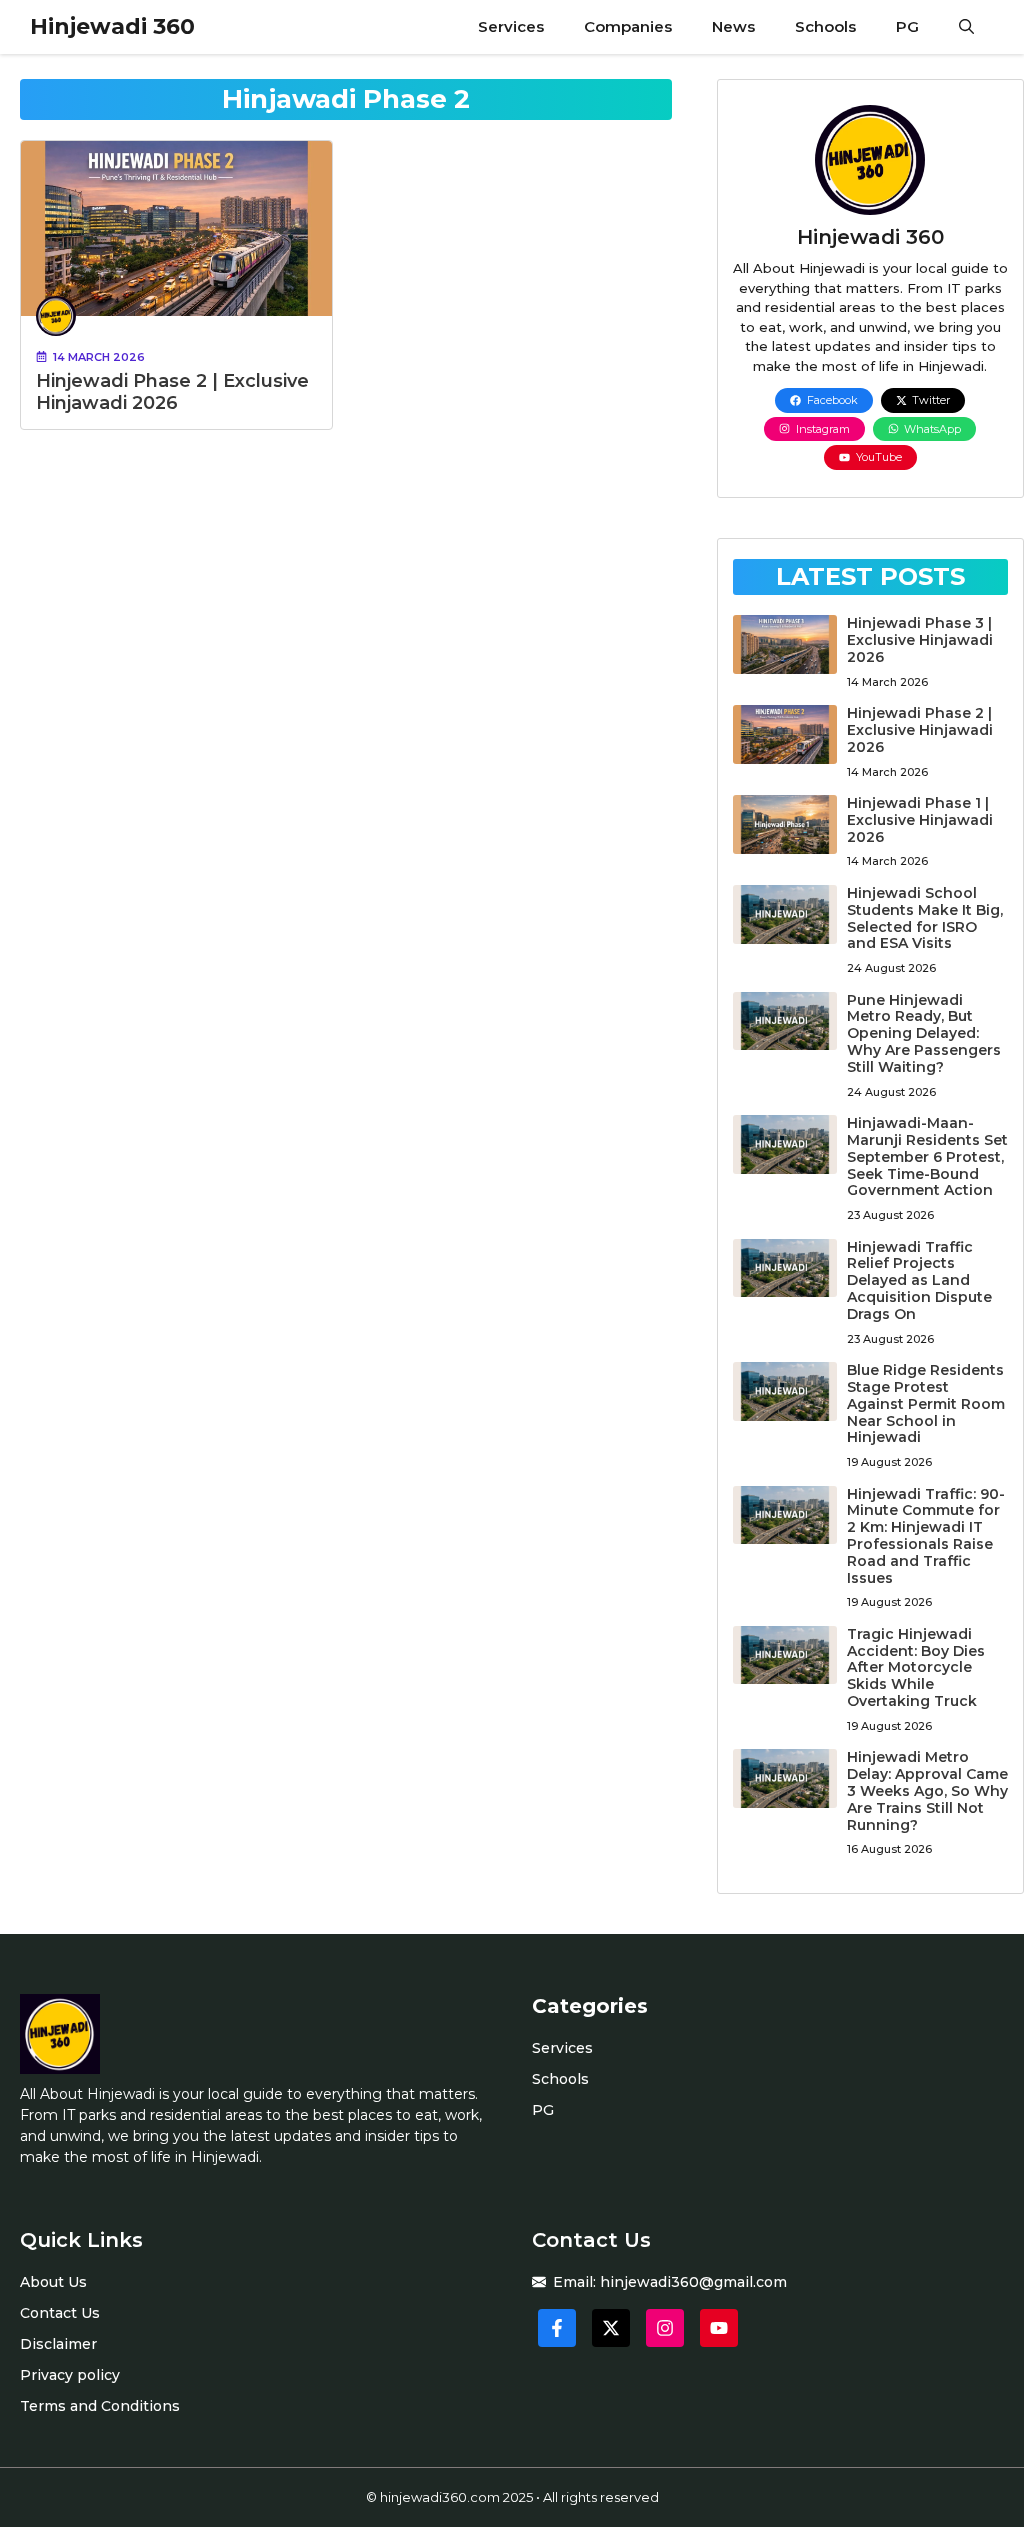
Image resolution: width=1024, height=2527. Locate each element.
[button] (966, 27)
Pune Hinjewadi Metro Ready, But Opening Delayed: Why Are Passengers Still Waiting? (924, 1033)
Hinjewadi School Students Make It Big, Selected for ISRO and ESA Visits (925, 918)
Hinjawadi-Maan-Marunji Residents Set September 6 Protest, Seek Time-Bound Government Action (927, 1156)
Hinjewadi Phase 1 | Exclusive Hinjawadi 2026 (920, 820)
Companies (628, 26)
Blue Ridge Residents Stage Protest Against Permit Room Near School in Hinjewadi (926, 1403)
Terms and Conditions (100, 2406)
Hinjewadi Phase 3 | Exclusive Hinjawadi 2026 (920, 640)
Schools (825, 26)
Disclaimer (58, 2344)
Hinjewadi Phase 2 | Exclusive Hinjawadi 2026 (172, 392)
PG (907, 26)
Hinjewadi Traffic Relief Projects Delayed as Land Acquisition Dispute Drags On (919, 1280)
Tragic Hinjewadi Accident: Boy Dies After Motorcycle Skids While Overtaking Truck (916, 1667)
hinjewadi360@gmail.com (693, 2282)
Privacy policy (70, 2375)
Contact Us (60, 2313)
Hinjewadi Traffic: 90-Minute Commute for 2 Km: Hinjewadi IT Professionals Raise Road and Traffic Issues (926, 1536)
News (733, 26)
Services (511, 26)
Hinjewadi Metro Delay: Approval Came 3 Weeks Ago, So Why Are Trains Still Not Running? (927, 1790)
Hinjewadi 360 (112, 26)
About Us (53, 2282)
